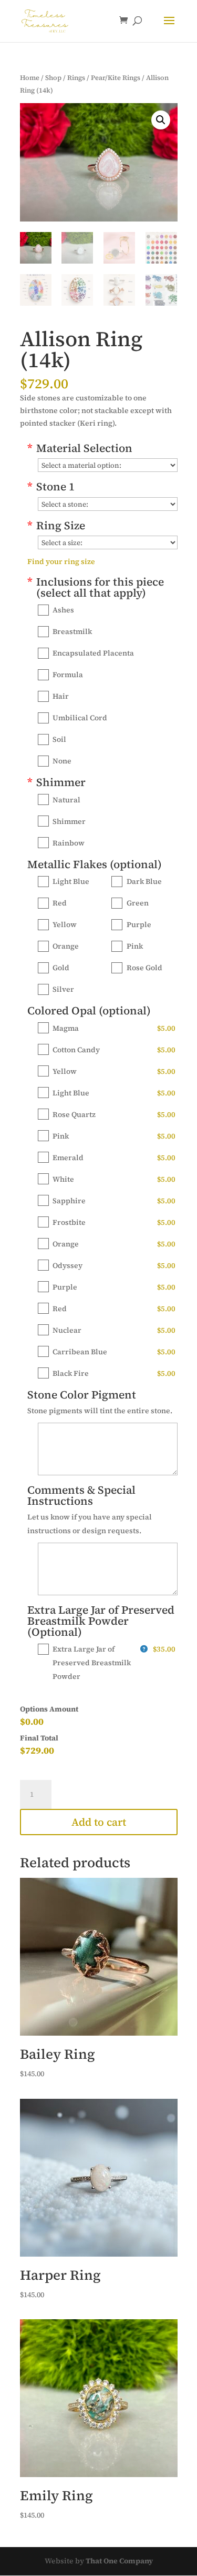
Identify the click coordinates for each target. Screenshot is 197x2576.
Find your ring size (61, 561)
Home (30, 78)
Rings (76, 78)
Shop (53, 78)
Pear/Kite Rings (116, 78)
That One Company (119, 2561)
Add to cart (99, 1822)
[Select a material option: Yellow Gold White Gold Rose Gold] (108, 465)
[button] (161, 120)
